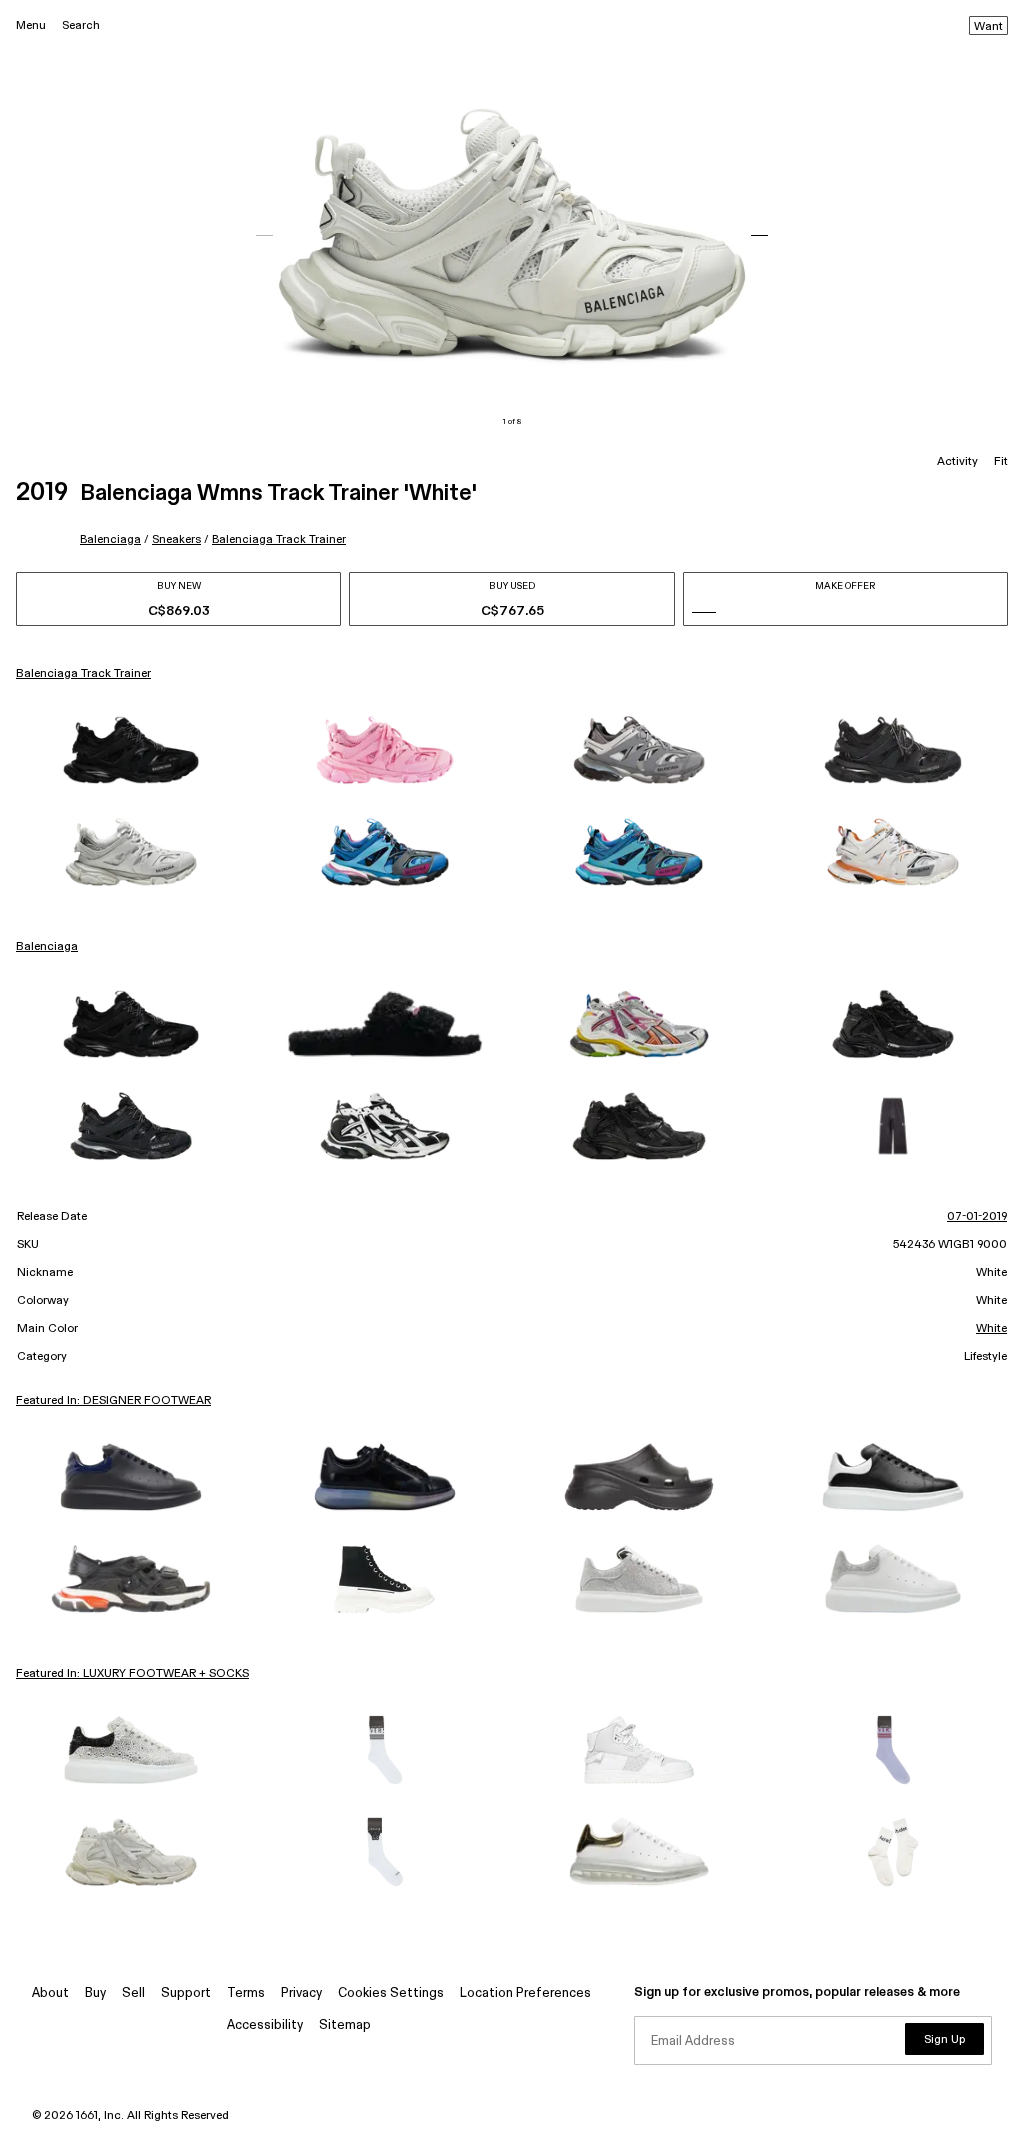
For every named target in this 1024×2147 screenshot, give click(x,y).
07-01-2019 (977, 1217)
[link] (131, 750)
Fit (1001, 462)
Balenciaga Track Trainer (279, 539)
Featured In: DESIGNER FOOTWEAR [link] (113, 1401)
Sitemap (345, 2025)
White (991, 1329)
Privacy (301, 1993)
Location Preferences (525, 1993)
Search (81, 25)
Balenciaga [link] (47, 947)
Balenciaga (110, 539)
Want (988, 27)
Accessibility (265, 2025)
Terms (246, 1993)
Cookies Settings (391, 1993)
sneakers (176, 539)
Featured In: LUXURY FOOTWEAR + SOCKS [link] (132, 1674)
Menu (31, 25)
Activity (957, 462)
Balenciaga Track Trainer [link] (83, 674)
